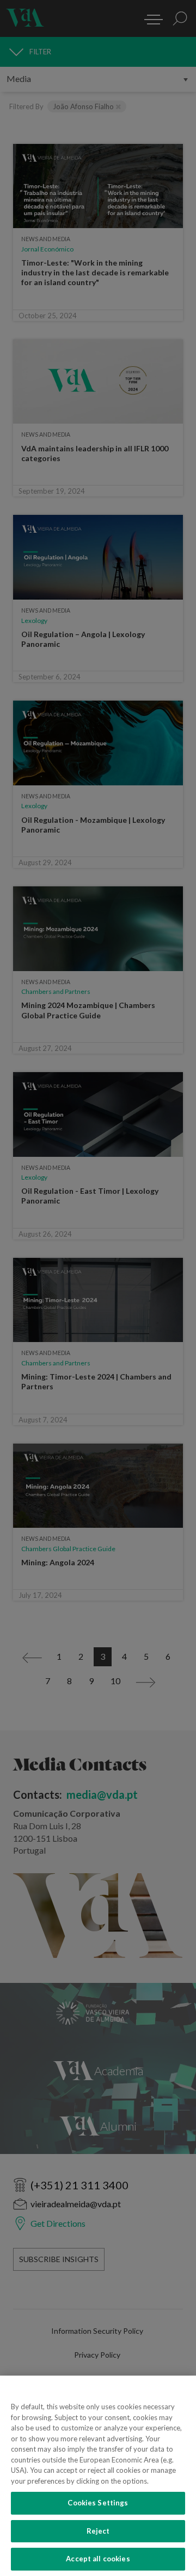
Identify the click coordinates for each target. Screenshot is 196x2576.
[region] (98, 2476)
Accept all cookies (98, 2559)
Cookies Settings (98, 2503)
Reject (98, 2531)
